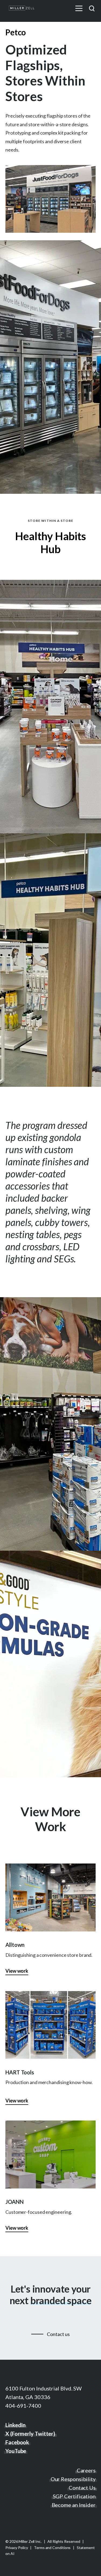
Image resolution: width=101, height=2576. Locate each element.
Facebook (17, 2442)
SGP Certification (74, 2496)
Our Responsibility (73, 2479)
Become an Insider (74, 2505)
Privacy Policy (17, 2548)
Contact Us (82, 2488)
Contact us (58, 2334)
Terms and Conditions (53, 2548)
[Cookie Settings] (8, 2567)
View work (17, 1971)
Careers (86, 2470)
